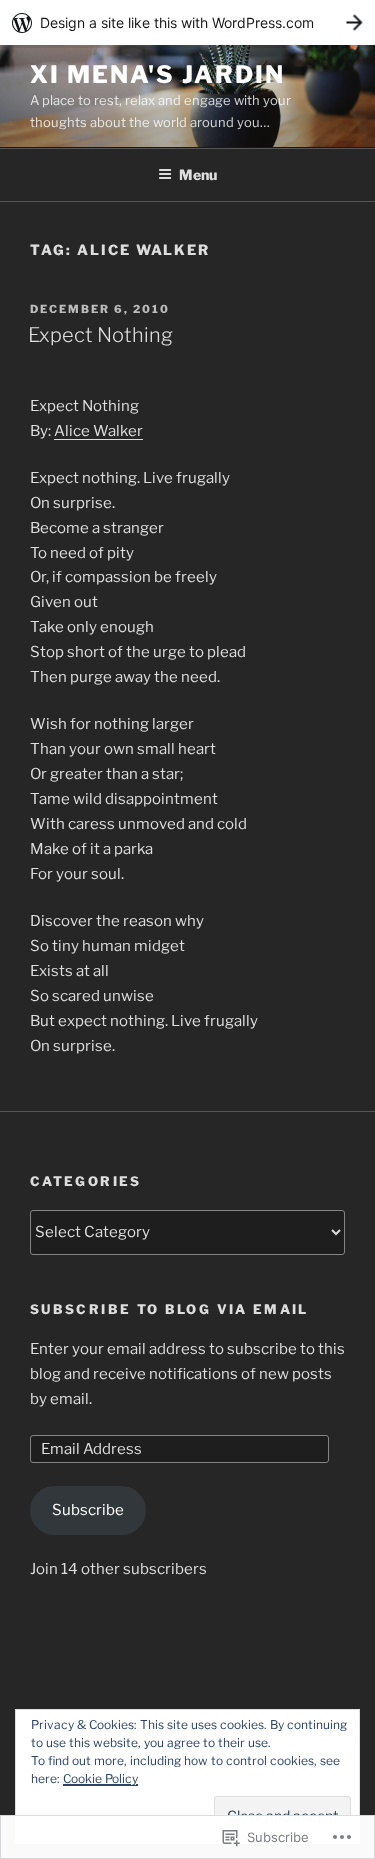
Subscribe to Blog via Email (169, 1309)
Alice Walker (98, 431)
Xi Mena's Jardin (157, 74)
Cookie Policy (100, 1778)
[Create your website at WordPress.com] (187, 22)
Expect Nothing (100, 335)
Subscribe (88, 1510)
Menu (198, 174)
